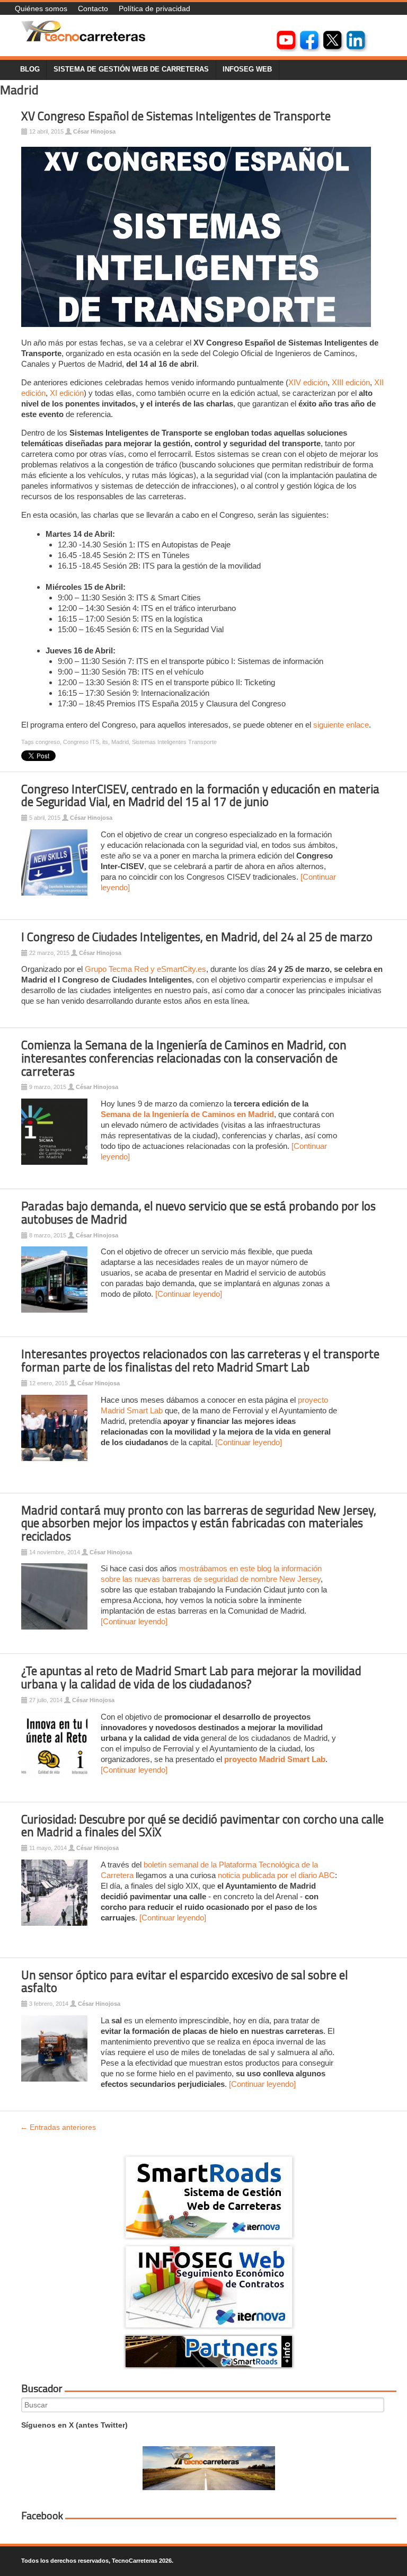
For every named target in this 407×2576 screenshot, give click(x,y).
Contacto (93, 8)
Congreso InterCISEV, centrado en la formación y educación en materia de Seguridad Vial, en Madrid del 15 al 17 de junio (200, 796)
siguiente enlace (341, 725)
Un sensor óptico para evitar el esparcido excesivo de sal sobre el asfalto (184, 1982)
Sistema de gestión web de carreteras (131, 69)
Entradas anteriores (58, 2127)
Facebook (42, 2516)
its (105, 742)
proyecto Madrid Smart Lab (275, 1759)
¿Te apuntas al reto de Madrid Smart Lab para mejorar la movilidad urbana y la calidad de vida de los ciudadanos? (191, 1678)
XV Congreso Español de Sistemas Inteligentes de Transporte (176, 116)
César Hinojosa (94, 131)
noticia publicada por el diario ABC (276, 1875)
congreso (48, 742)
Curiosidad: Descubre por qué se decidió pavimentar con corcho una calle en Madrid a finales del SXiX (202, 1826)
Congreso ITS (81, 742)
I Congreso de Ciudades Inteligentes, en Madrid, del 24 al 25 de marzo (197, 937)
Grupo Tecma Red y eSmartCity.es (145, 969)
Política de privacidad (154, 8)
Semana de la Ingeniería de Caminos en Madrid (187, 1114)
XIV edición (308, 382)
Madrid (120, 742)
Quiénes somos (41, 8)
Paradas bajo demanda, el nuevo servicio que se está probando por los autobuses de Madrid (198, 1213)
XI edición (67, 393)
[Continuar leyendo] (189, 1294)
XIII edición (351, 382)
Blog (30, 69)
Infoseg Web (247, 69)
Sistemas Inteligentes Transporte (174, 742)
